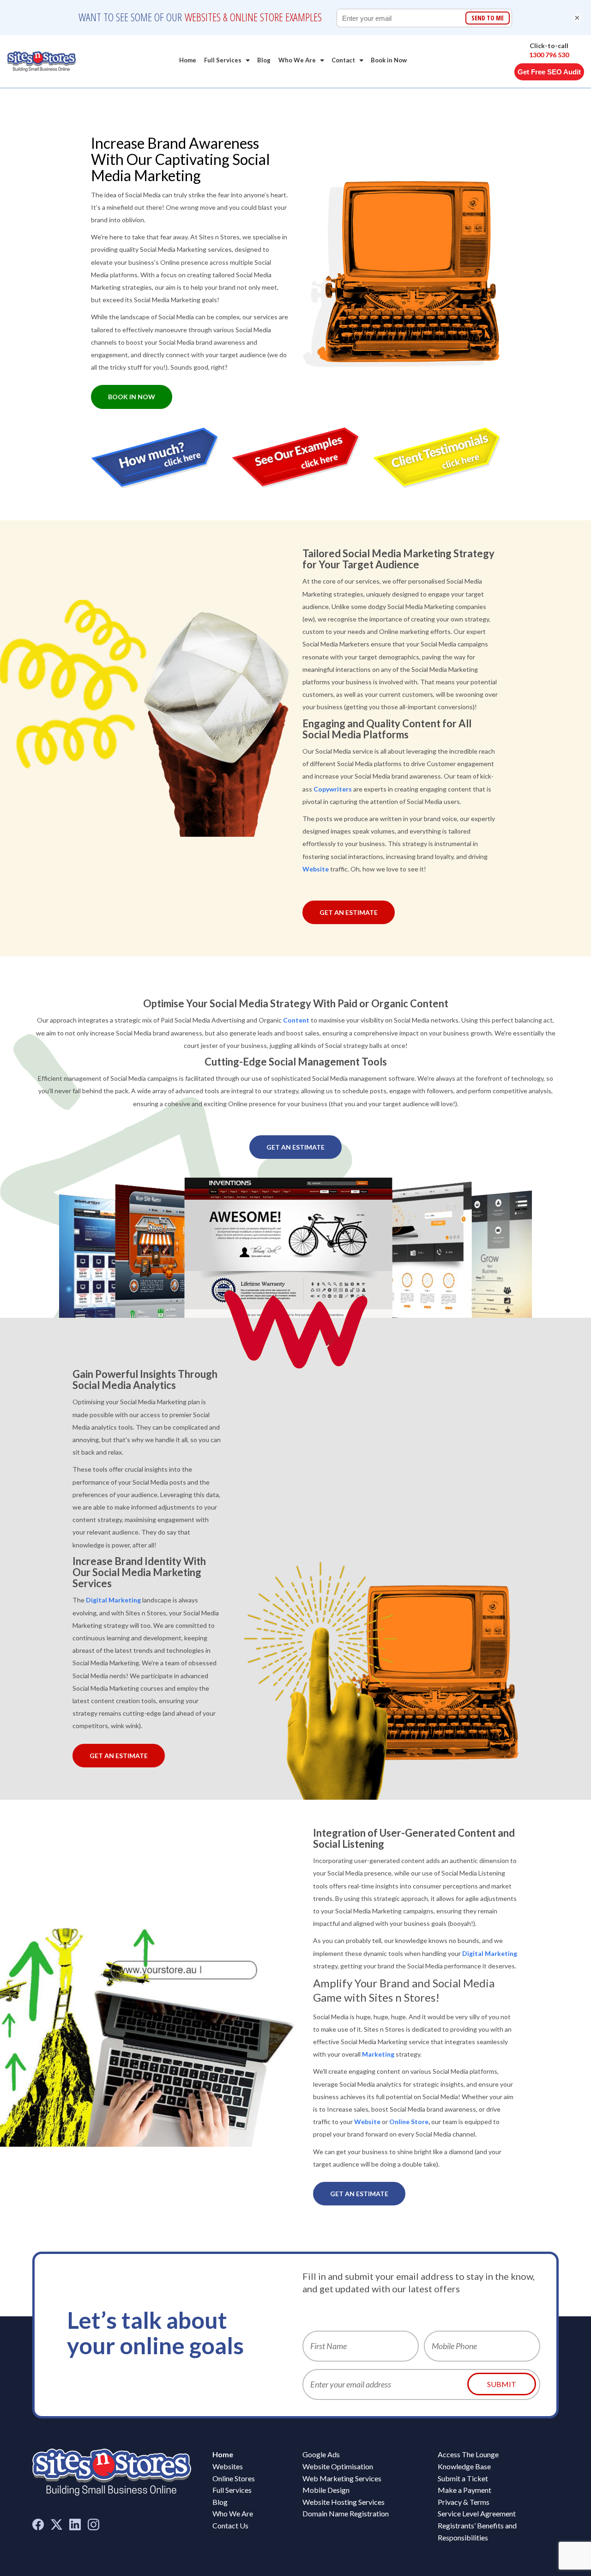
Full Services (223, 60)
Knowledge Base (464, 2466)
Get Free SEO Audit (549, 72)
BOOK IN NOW (132, 397)
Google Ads (321, 2454)
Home (188, 60)
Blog (264, 60)
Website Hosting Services (344, 2502)
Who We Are (297, 60)
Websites (228, 2466)
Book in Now (389, 60)
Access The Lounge (468, 2454)
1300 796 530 (549, 55)
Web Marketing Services (342, 2478)
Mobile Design (326, 2490)
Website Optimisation (338, 2466)
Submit (502, 2384)
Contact (343, 60)
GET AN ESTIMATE (349, 912)
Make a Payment (464, 2490)
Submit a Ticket (463, 2478)
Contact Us (230, 2525)
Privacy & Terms (464, 2502)
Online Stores (234, 2478)
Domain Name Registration (346, 2513)
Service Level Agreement (477, 2513)
